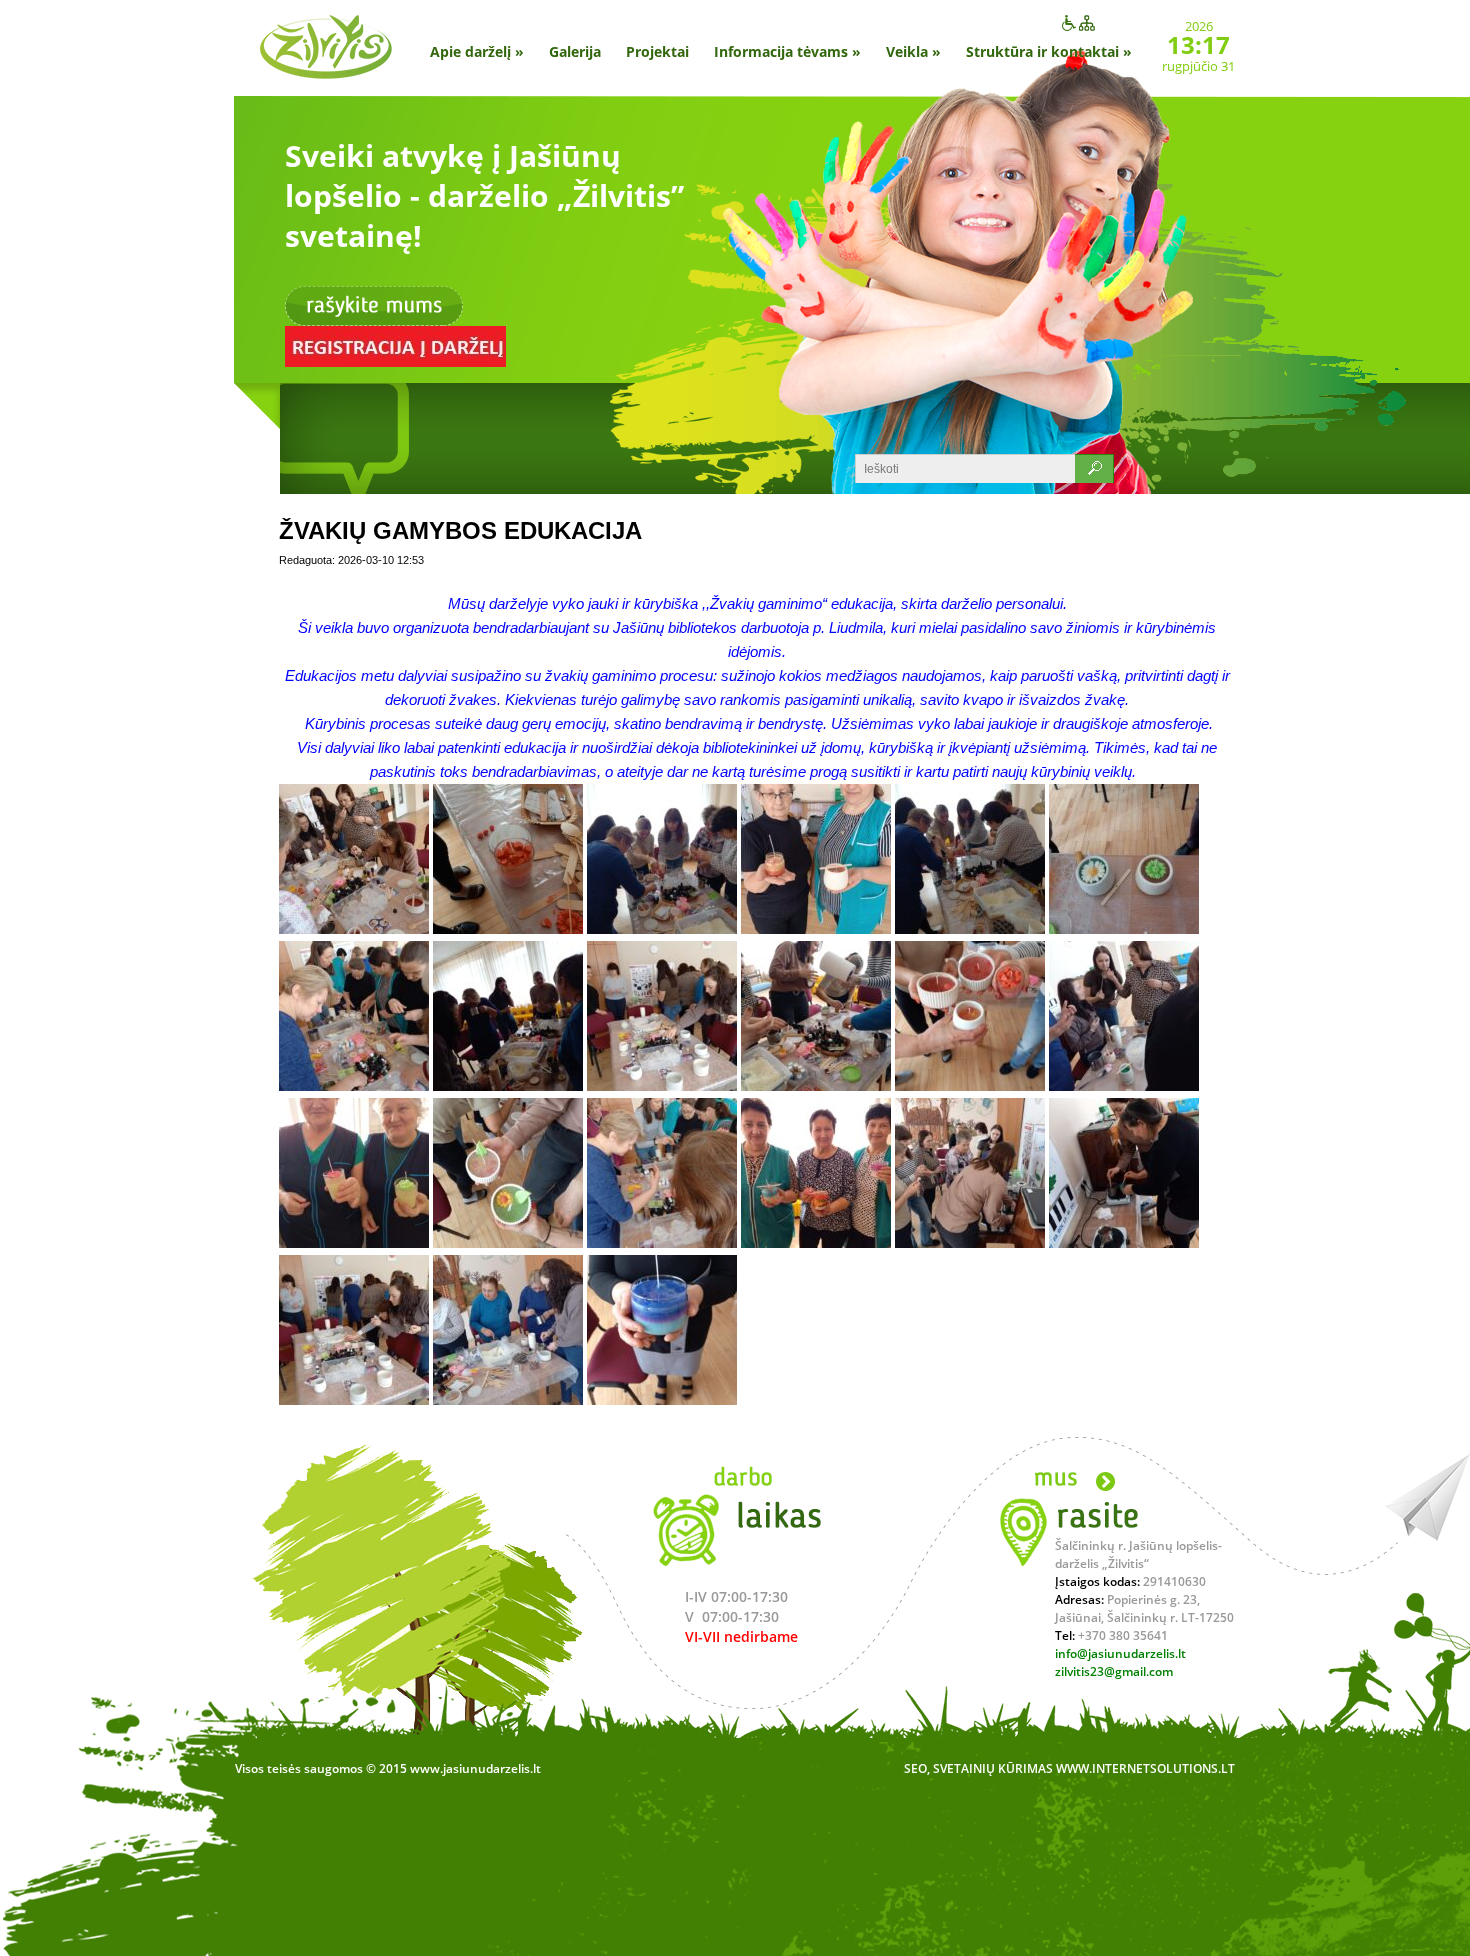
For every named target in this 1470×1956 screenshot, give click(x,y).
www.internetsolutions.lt (1145, 1768)
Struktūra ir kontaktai (1049, 51)
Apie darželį (477, 51)
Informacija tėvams (787, 51)
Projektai (657, 51)
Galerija (575, 51)
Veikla (913, 51)
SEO (915, 1768)
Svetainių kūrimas (993, 1768)
